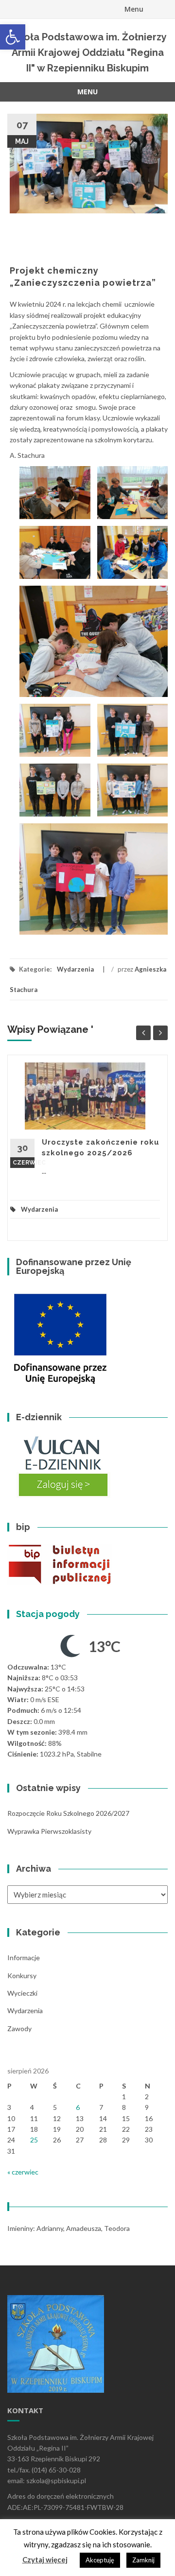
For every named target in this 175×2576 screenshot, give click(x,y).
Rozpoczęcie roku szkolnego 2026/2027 (68, 1813)
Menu (134, 9)
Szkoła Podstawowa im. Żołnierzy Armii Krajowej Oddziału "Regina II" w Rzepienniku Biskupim (87, 52)
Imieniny (20, 2228)
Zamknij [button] (143, 2560)
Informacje (24, 1958)
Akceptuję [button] (100, 2560)
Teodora (117, 2228)
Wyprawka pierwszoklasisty (49, 1831)
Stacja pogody (48, 1614)
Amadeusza (84, 2228)
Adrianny (50, 2228)
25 (34, 2140)
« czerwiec (23, 2172)
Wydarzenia (75, 969)
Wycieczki (22, 1993)
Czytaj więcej (45, 2559)
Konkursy (22, 1976)
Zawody (19, 2028)
